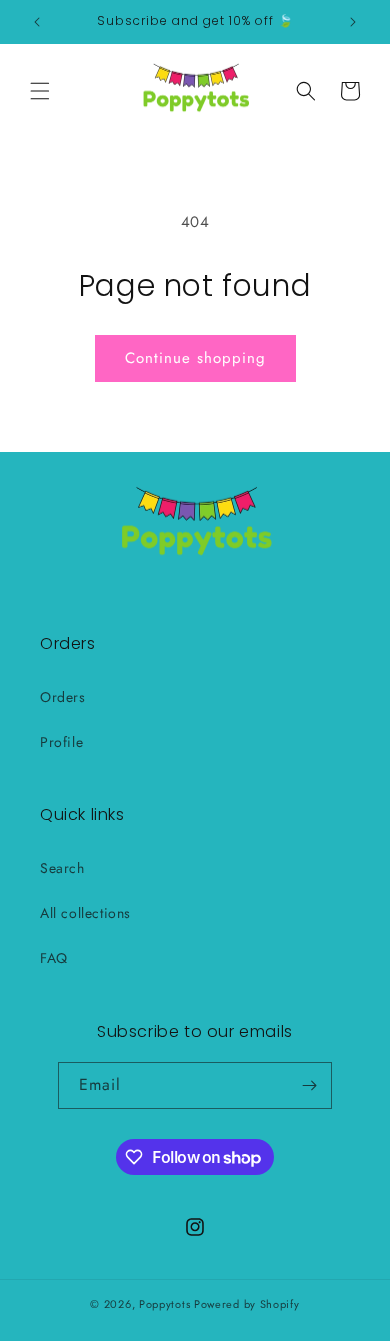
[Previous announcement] (37, 22)
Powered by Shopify (247, 1304)
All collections (85, 913)
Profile (61, 742)
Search (62, 868)
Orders (63, 697)
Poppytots (164, 1304)
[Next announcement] (353, 22)
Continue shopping (195, 358)
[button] (40, 91)
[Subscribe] (309, 1085)
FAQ (54, 958)
